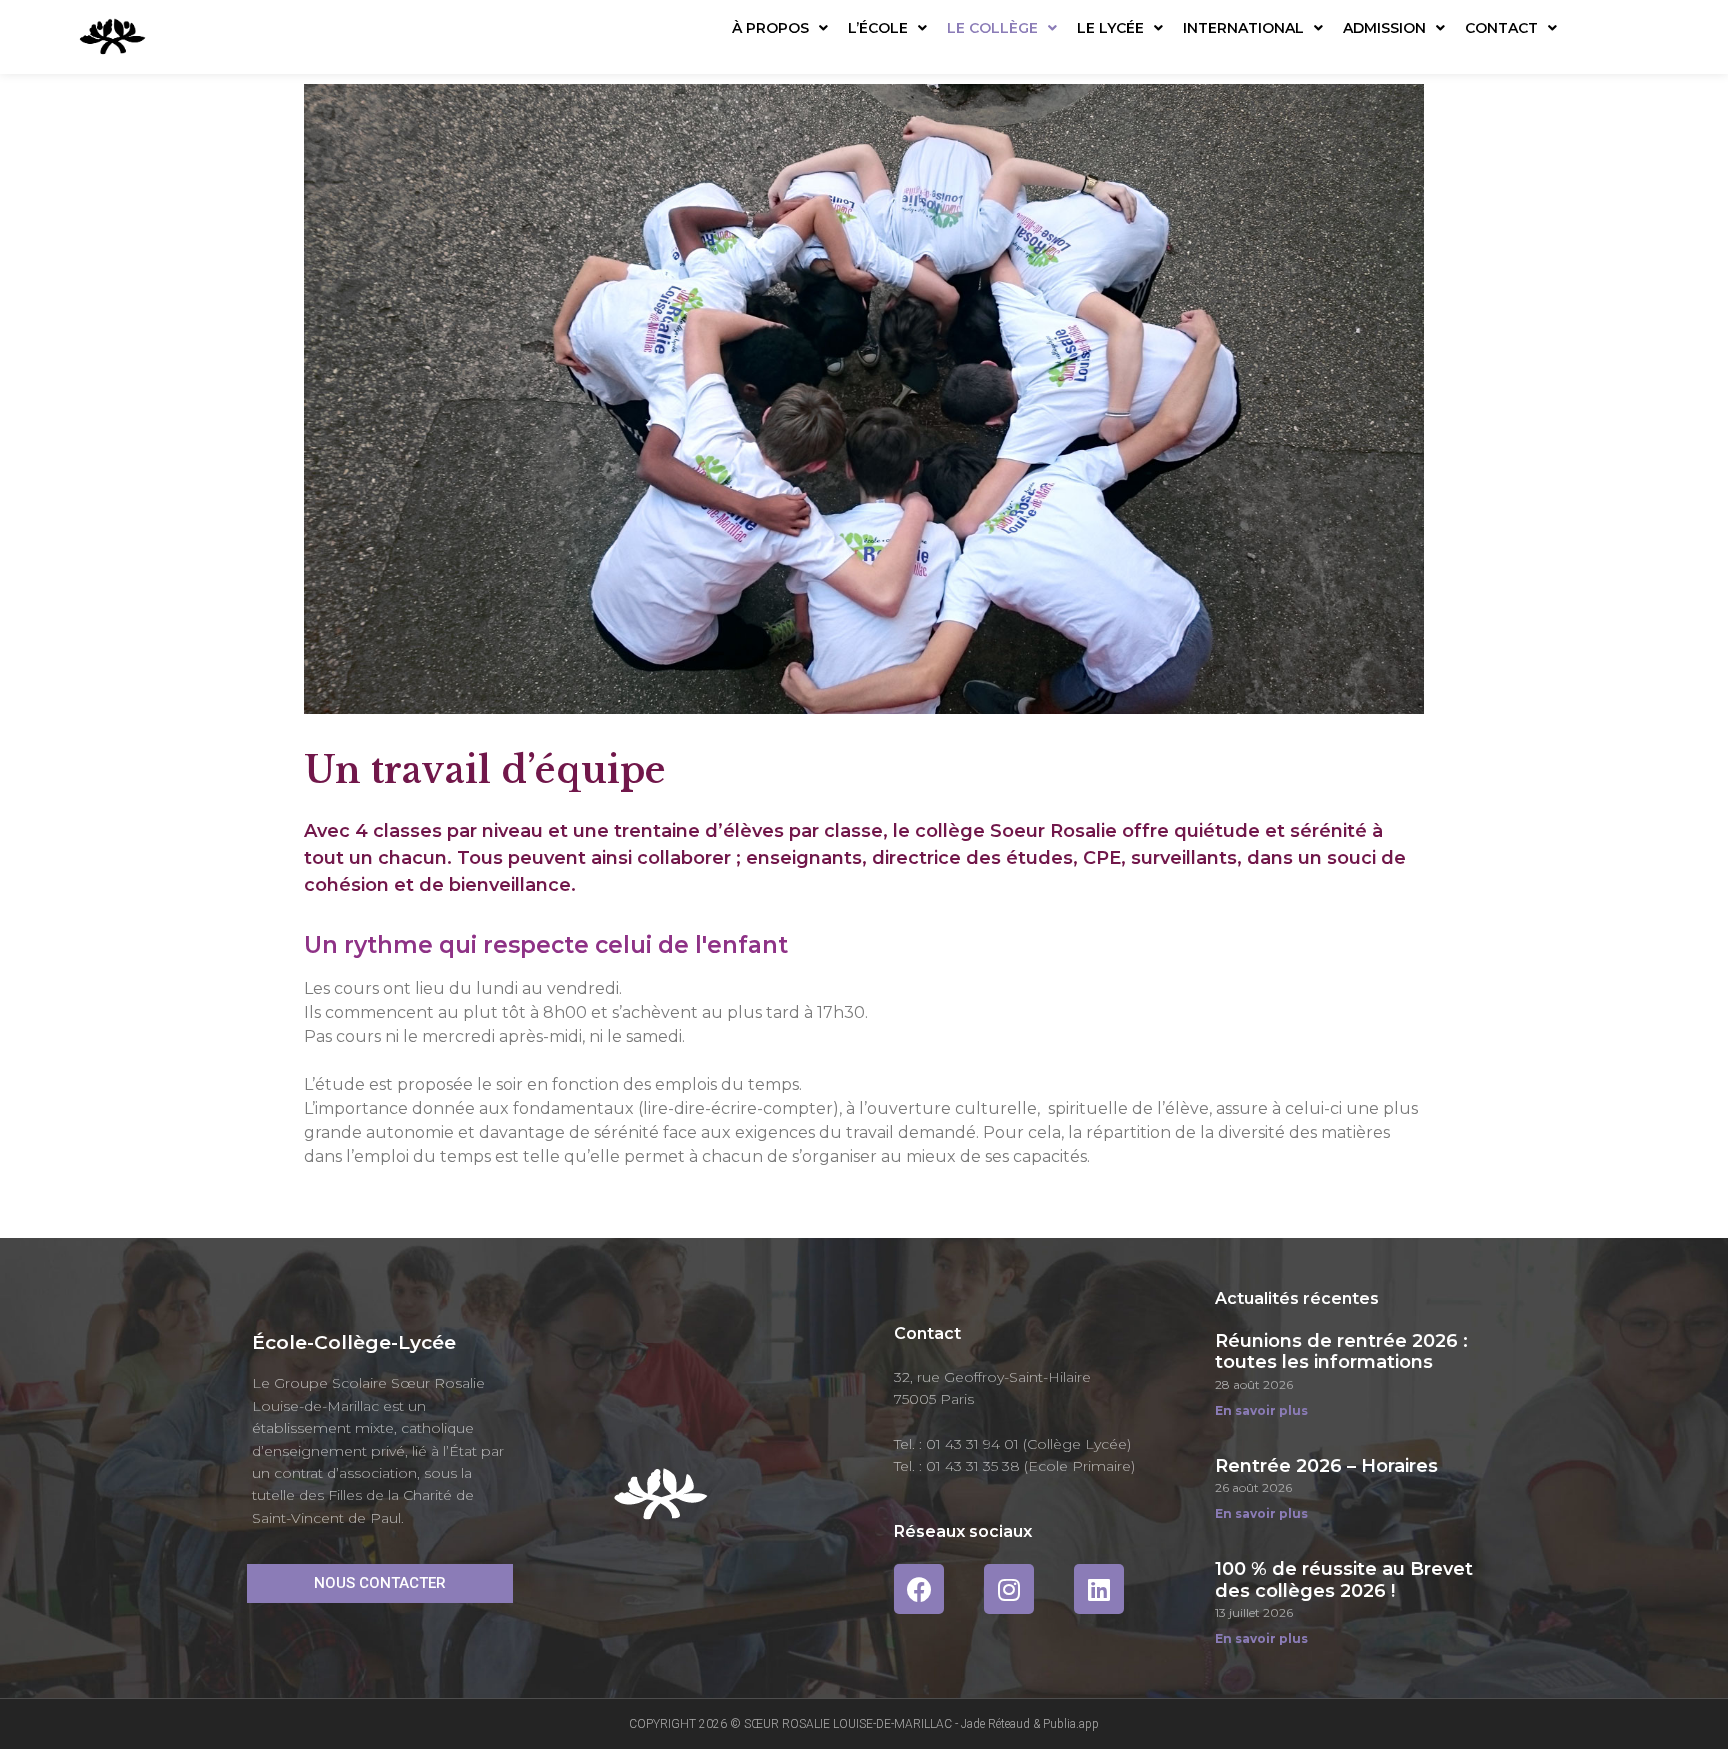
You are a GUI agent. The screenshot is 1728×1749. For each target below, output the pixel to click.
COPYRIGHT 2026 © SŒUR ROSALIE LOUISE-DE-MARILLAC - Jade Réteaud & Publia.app (864, 1724)
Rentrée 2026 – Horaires (1326, 1466)
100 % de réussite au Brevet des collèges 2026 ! (1344, 1580)
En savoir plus (1261, 1410)
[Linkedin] (1099, 1589)
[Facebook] (919, 1589)
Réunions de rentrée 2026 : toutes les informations (1341, 1352)
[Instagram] (1009, 1589)
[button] (380, 1583)
